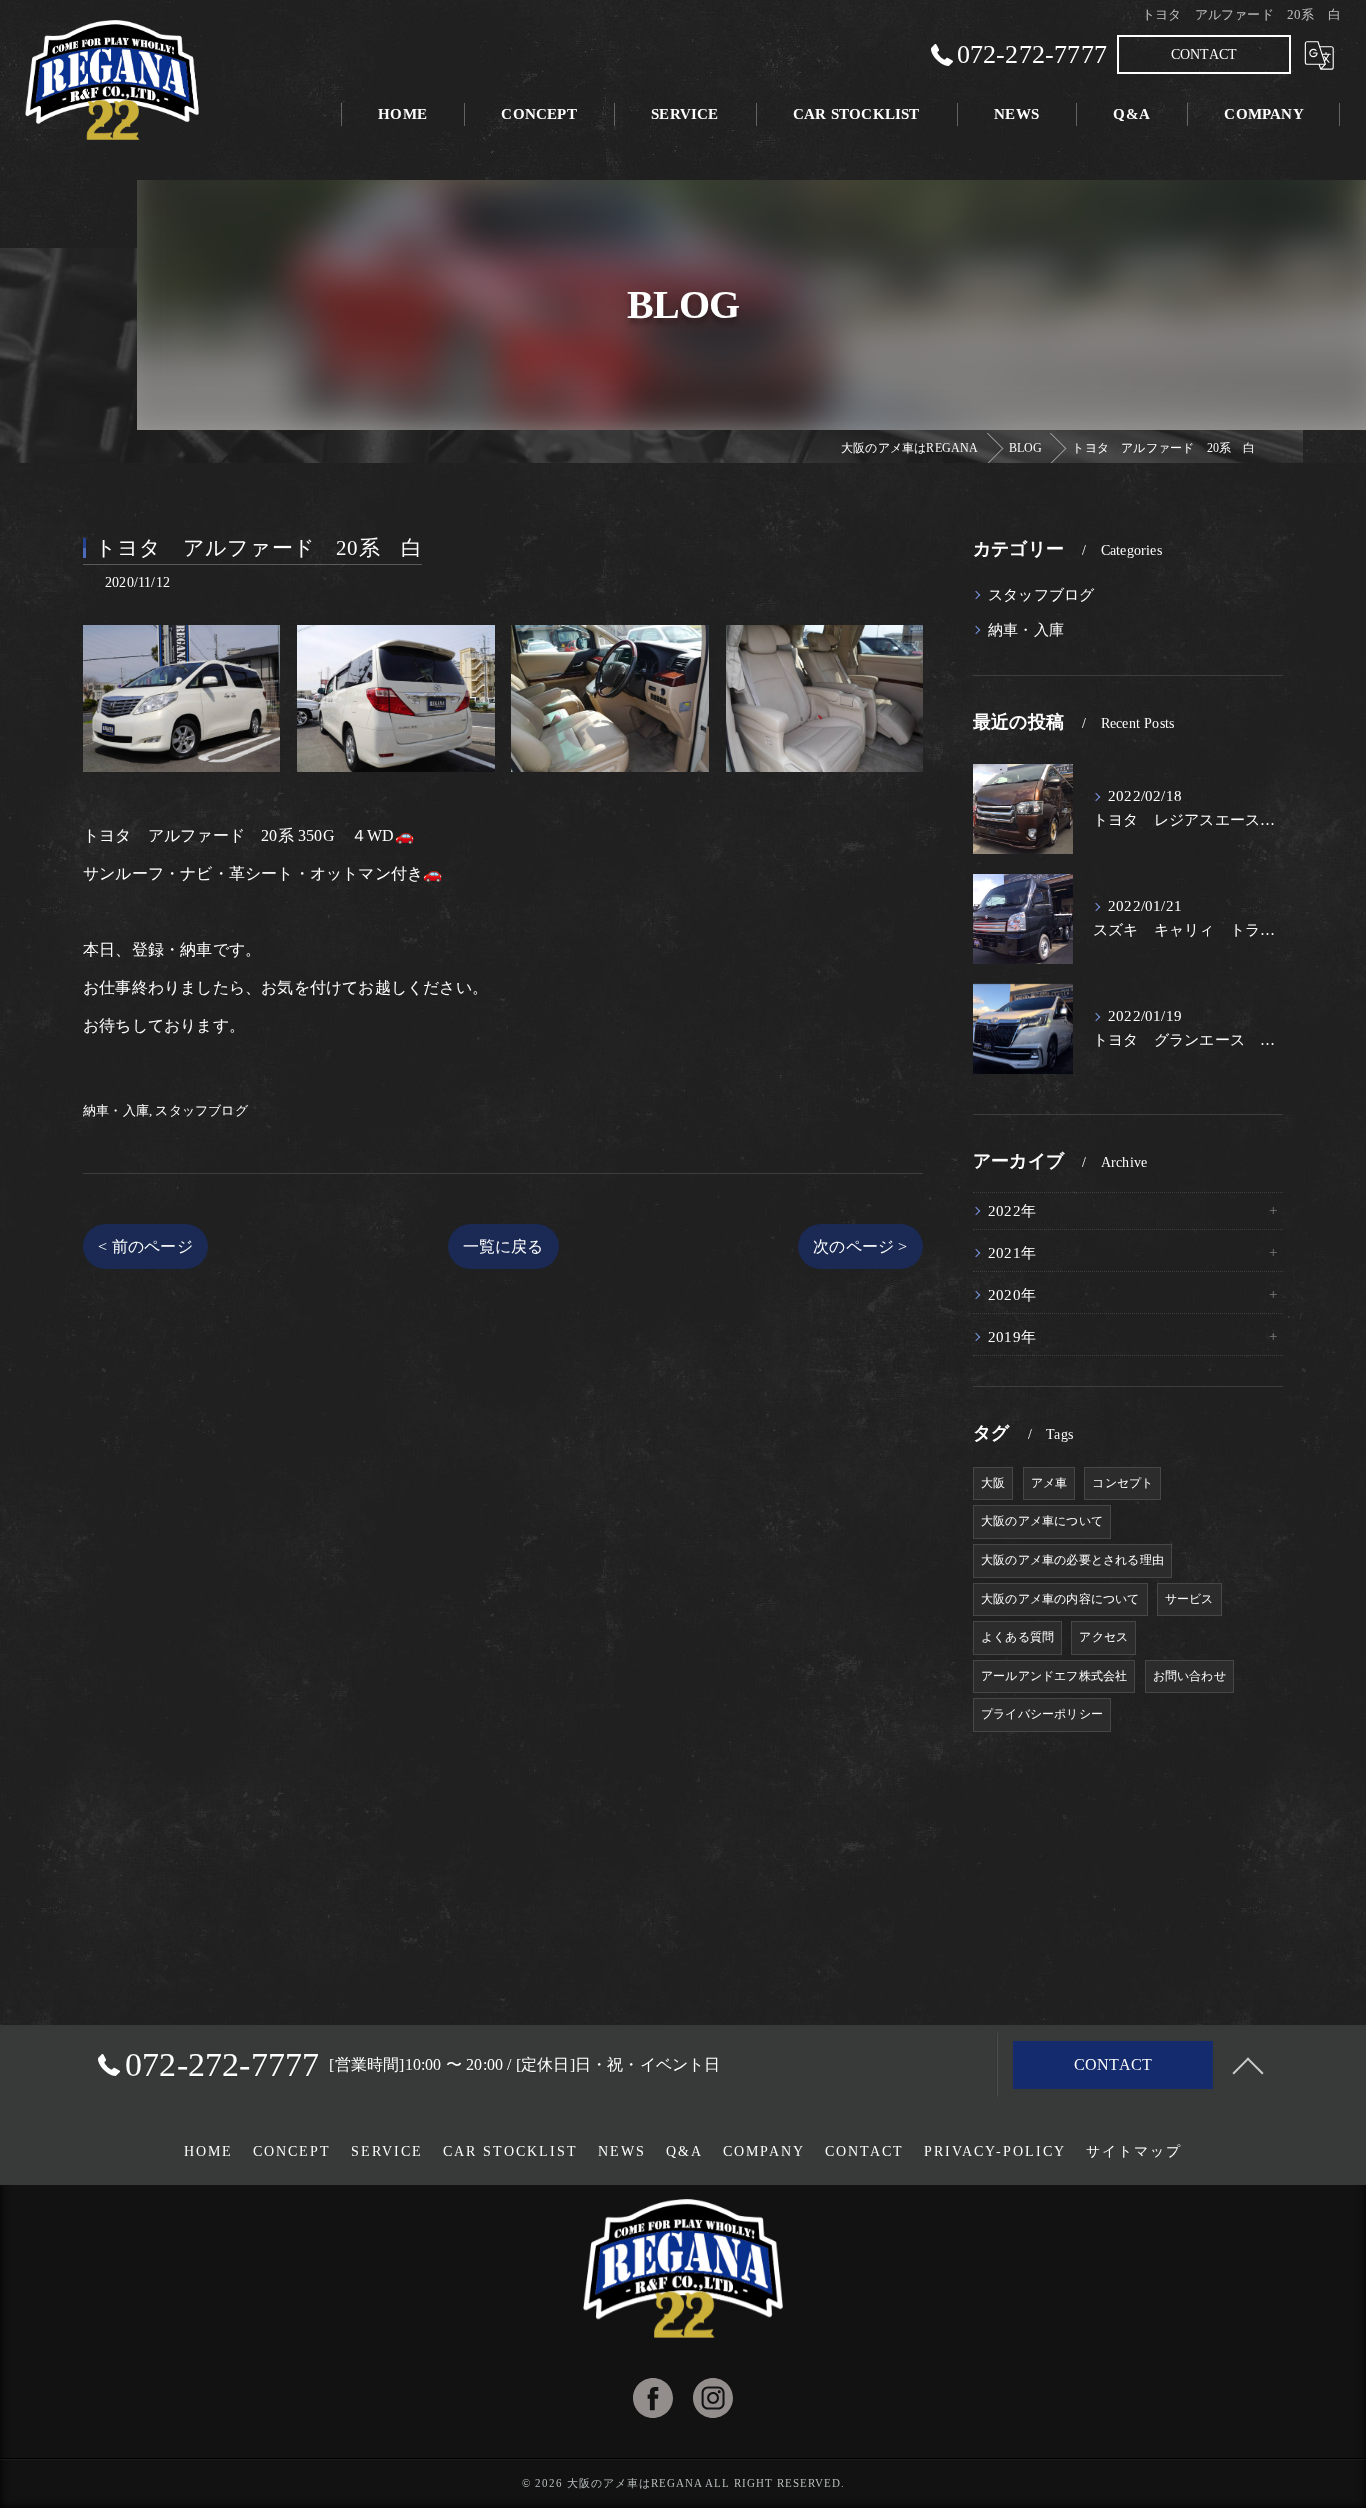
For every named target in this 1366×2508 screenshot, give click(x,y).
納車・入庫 (116, 1110)
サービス (1189, 1599)
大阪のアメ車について (1042, 1521)
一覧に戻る (503, 1246)
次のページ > (860, 1246)
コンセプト (1122, 1483)
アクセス (1103, 1637)
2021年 (1012, 1253)
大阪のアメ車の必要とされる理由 (1072, 1560)
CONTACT (1204, 54)
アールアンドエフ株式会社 (1054, 1676)
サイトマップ (1134, 2151)
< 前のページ (145, 1246)
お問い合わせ (1189, 1676)
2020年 (1012, 1295)
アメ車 (1049, 1483)
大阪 (993, 1483)
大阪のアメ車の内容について (1060, 1599)
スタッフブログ (201, 1110)
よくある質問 (1017, 1637)
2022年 (1012, 1211)
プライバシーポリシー (1042, 1714)
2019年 (1012, 1337)
